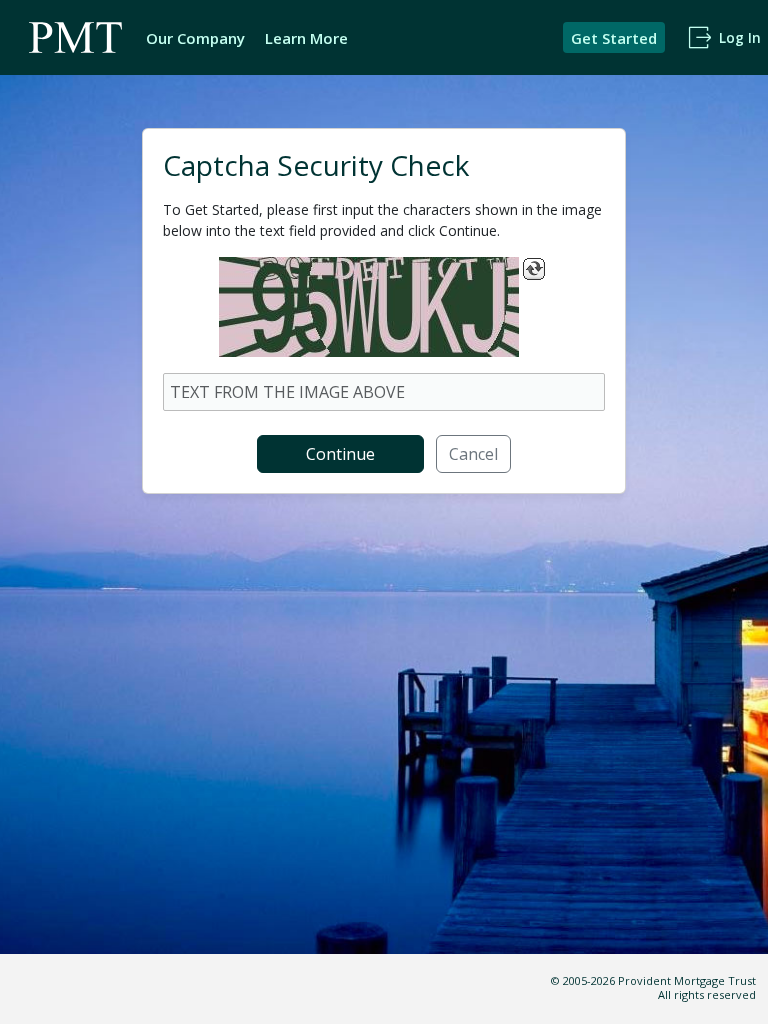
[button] (614, 37)
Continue (340, 454)
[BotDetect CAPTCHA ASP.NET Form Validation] (369, 307)
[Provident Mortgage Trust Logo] (76, 37)
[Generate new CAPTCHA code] (534, 269)
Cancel (473, 454)
